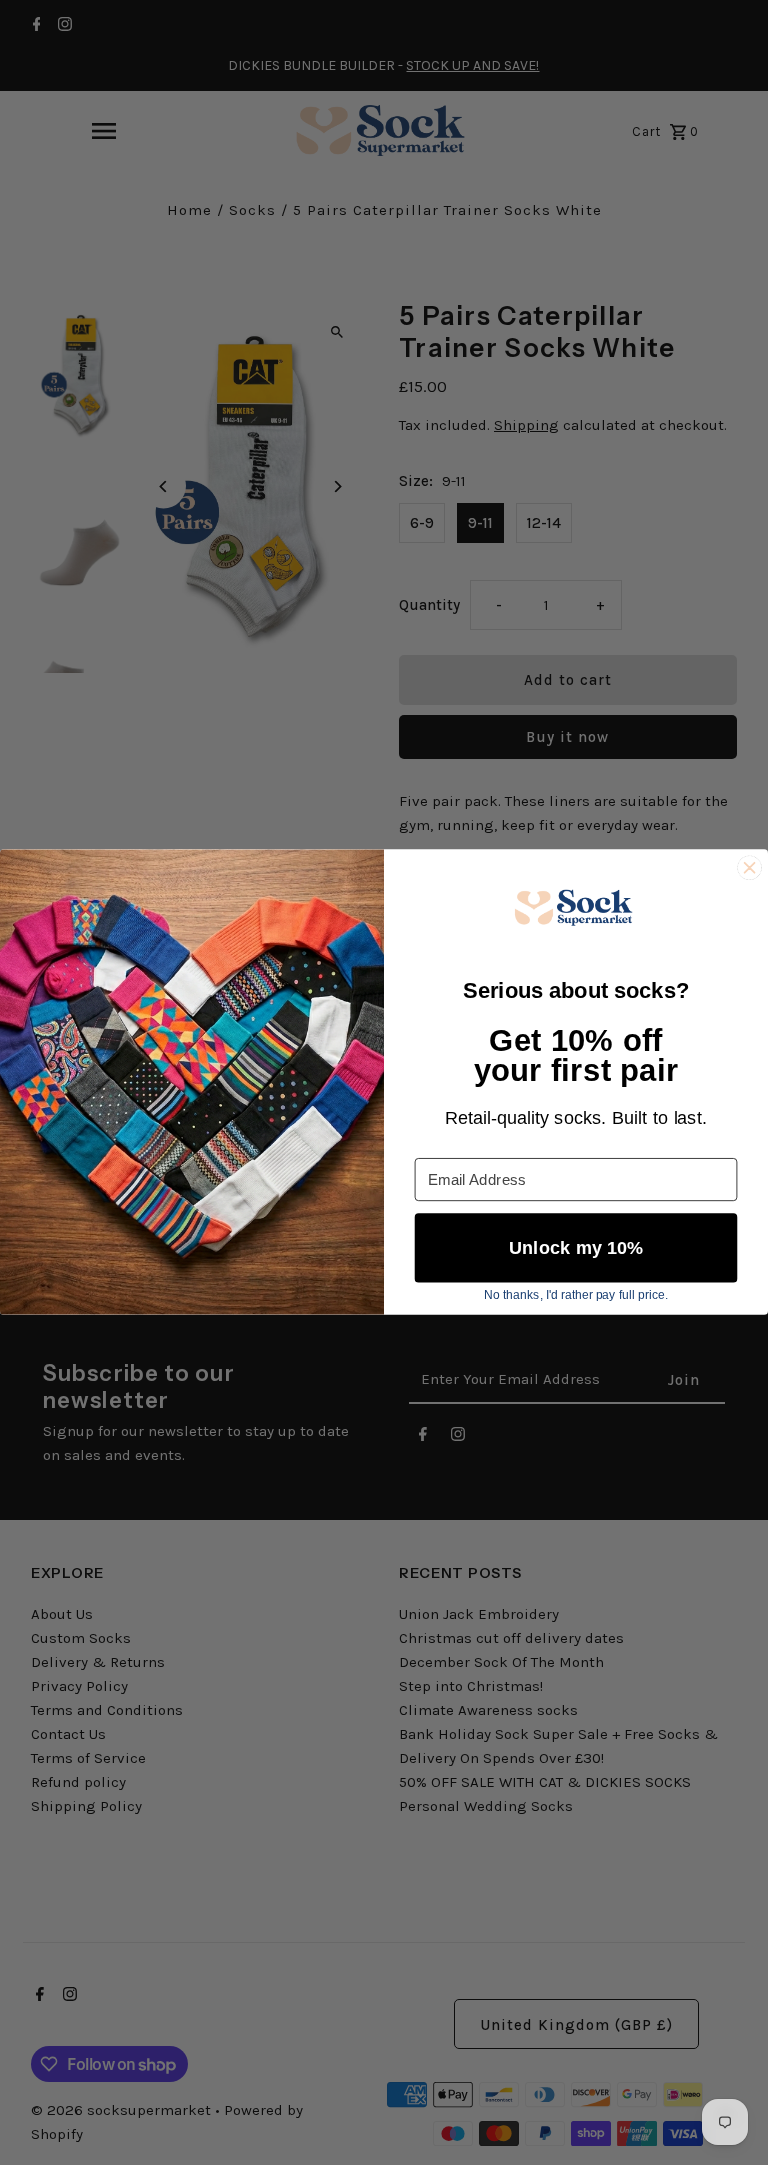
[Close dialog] (749, 868)
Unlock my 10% (576, 1248)
